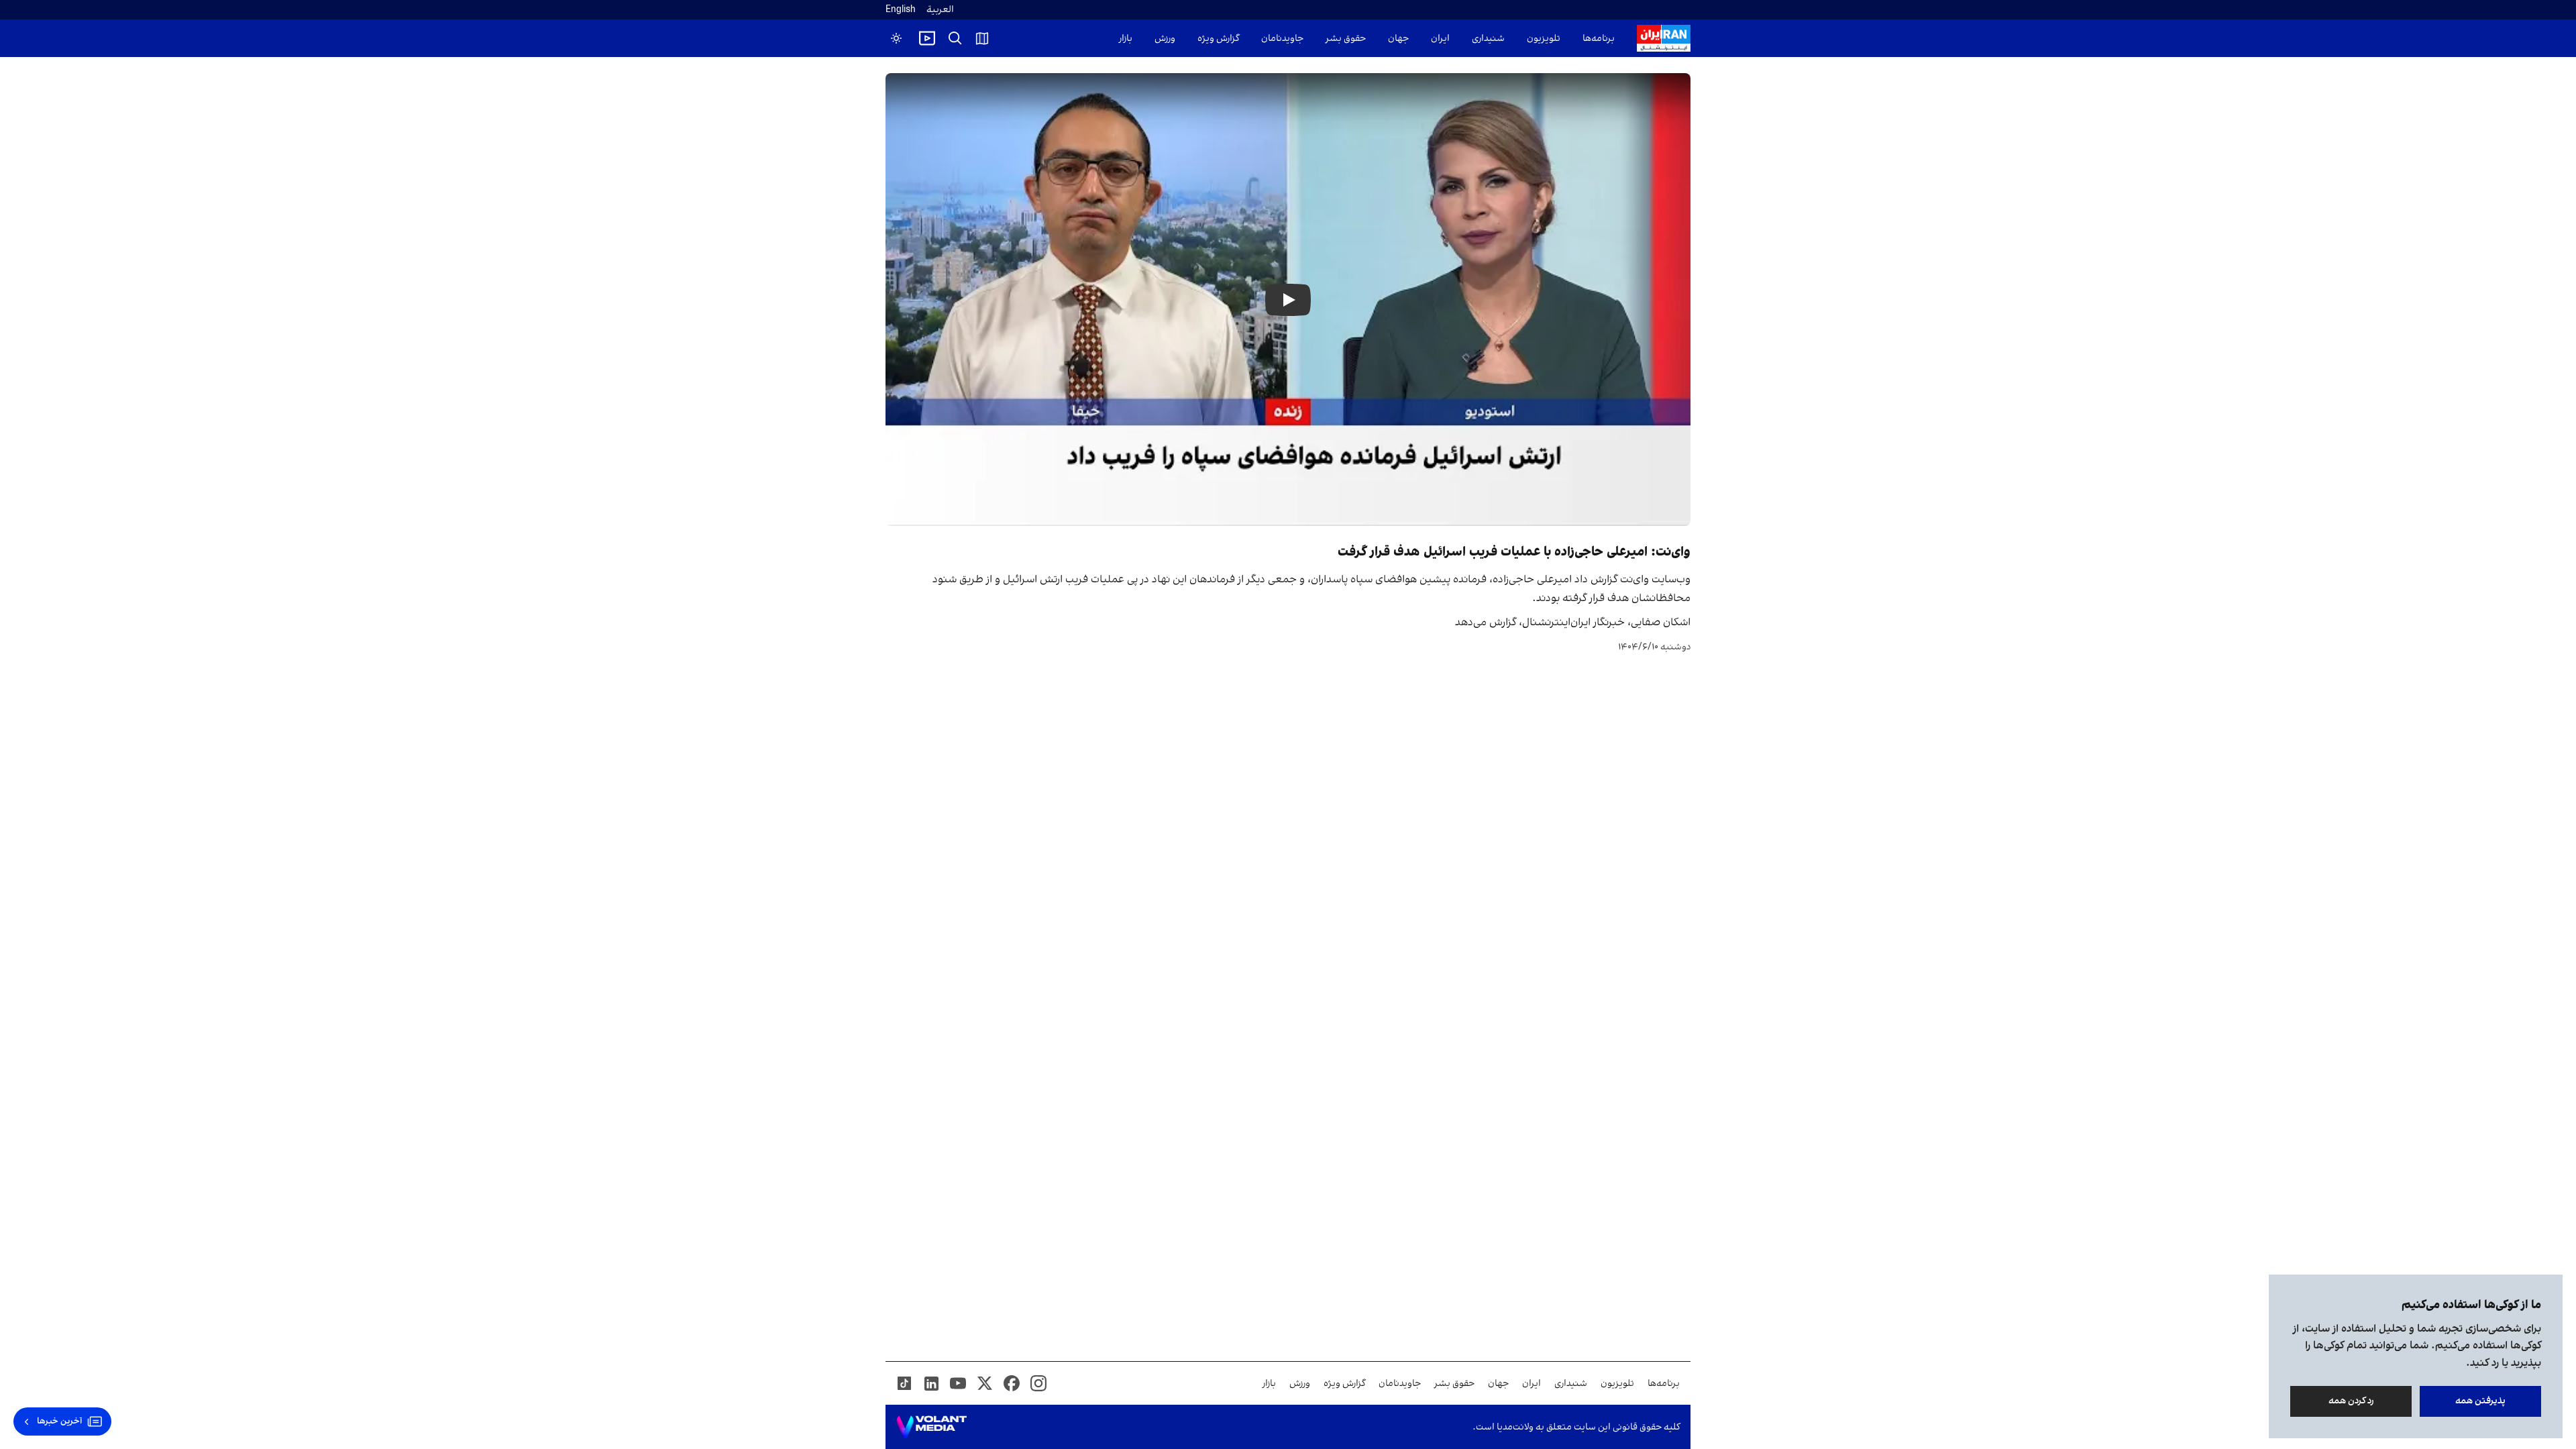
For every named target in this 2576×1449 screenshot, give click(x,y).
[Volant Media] (931, 1427)
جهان (1398, 39)
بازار (1126, 39)
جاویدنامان (1282, 39)
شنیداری (1488, 39)
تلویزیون (1544, 39)
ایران (1440, 39)
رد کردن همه (2351, 1401)
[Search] (955, 38)
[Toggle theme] (896, 38)
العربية (940, 10)
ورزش (1165, 39)
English (901, 10)
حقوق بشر (1346, 39)
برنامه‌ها (1599, 39)
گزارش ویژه (1218, 39)
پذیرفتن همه (2480, 1401)
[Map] (982, 38)
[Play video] (927, 38)
